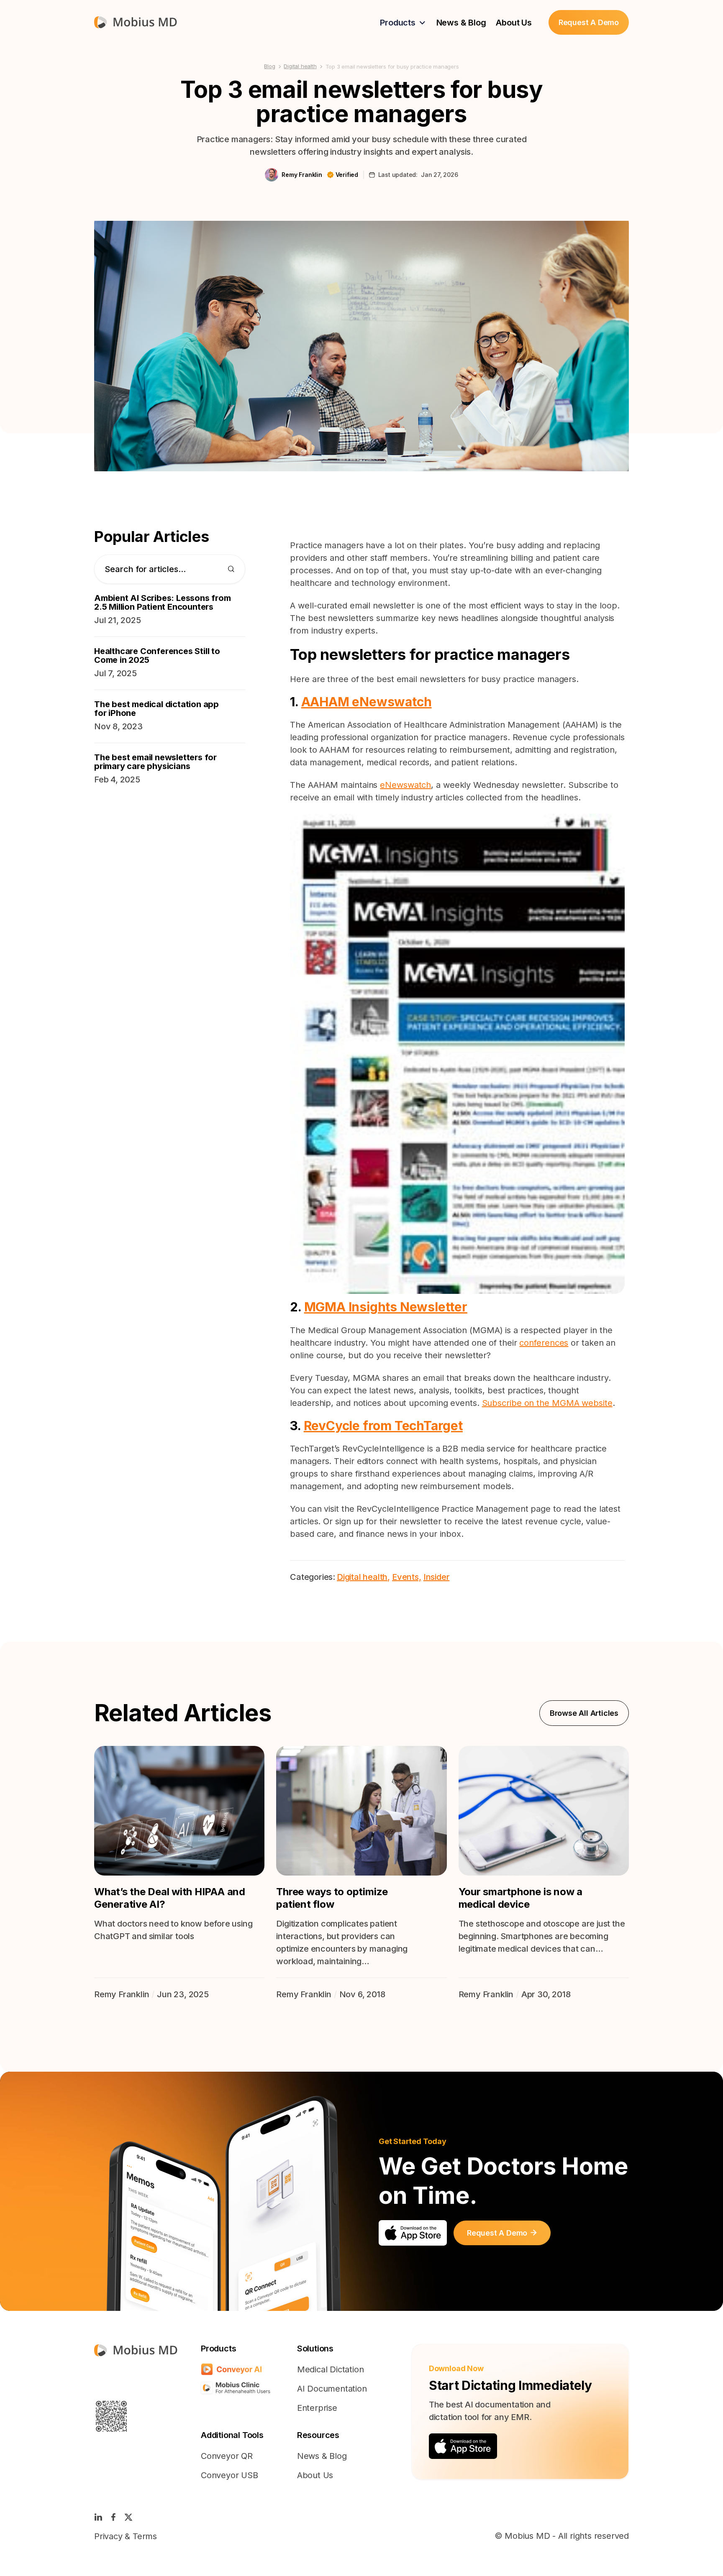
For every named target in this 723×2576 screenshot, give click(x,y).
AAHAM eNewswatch (367, 702)
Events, (407, 1577)
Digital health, (363, 1577)
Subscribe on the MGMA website (547, 1403)
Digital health (300, 66)
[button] (403, 23)
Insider (437, 1577)
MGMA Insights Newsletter (386, 1307)
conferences (544, 1343)
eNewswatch (405, 785)
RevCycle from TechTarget (383, 1426)
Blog (269, 66)
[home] (136, 22)
